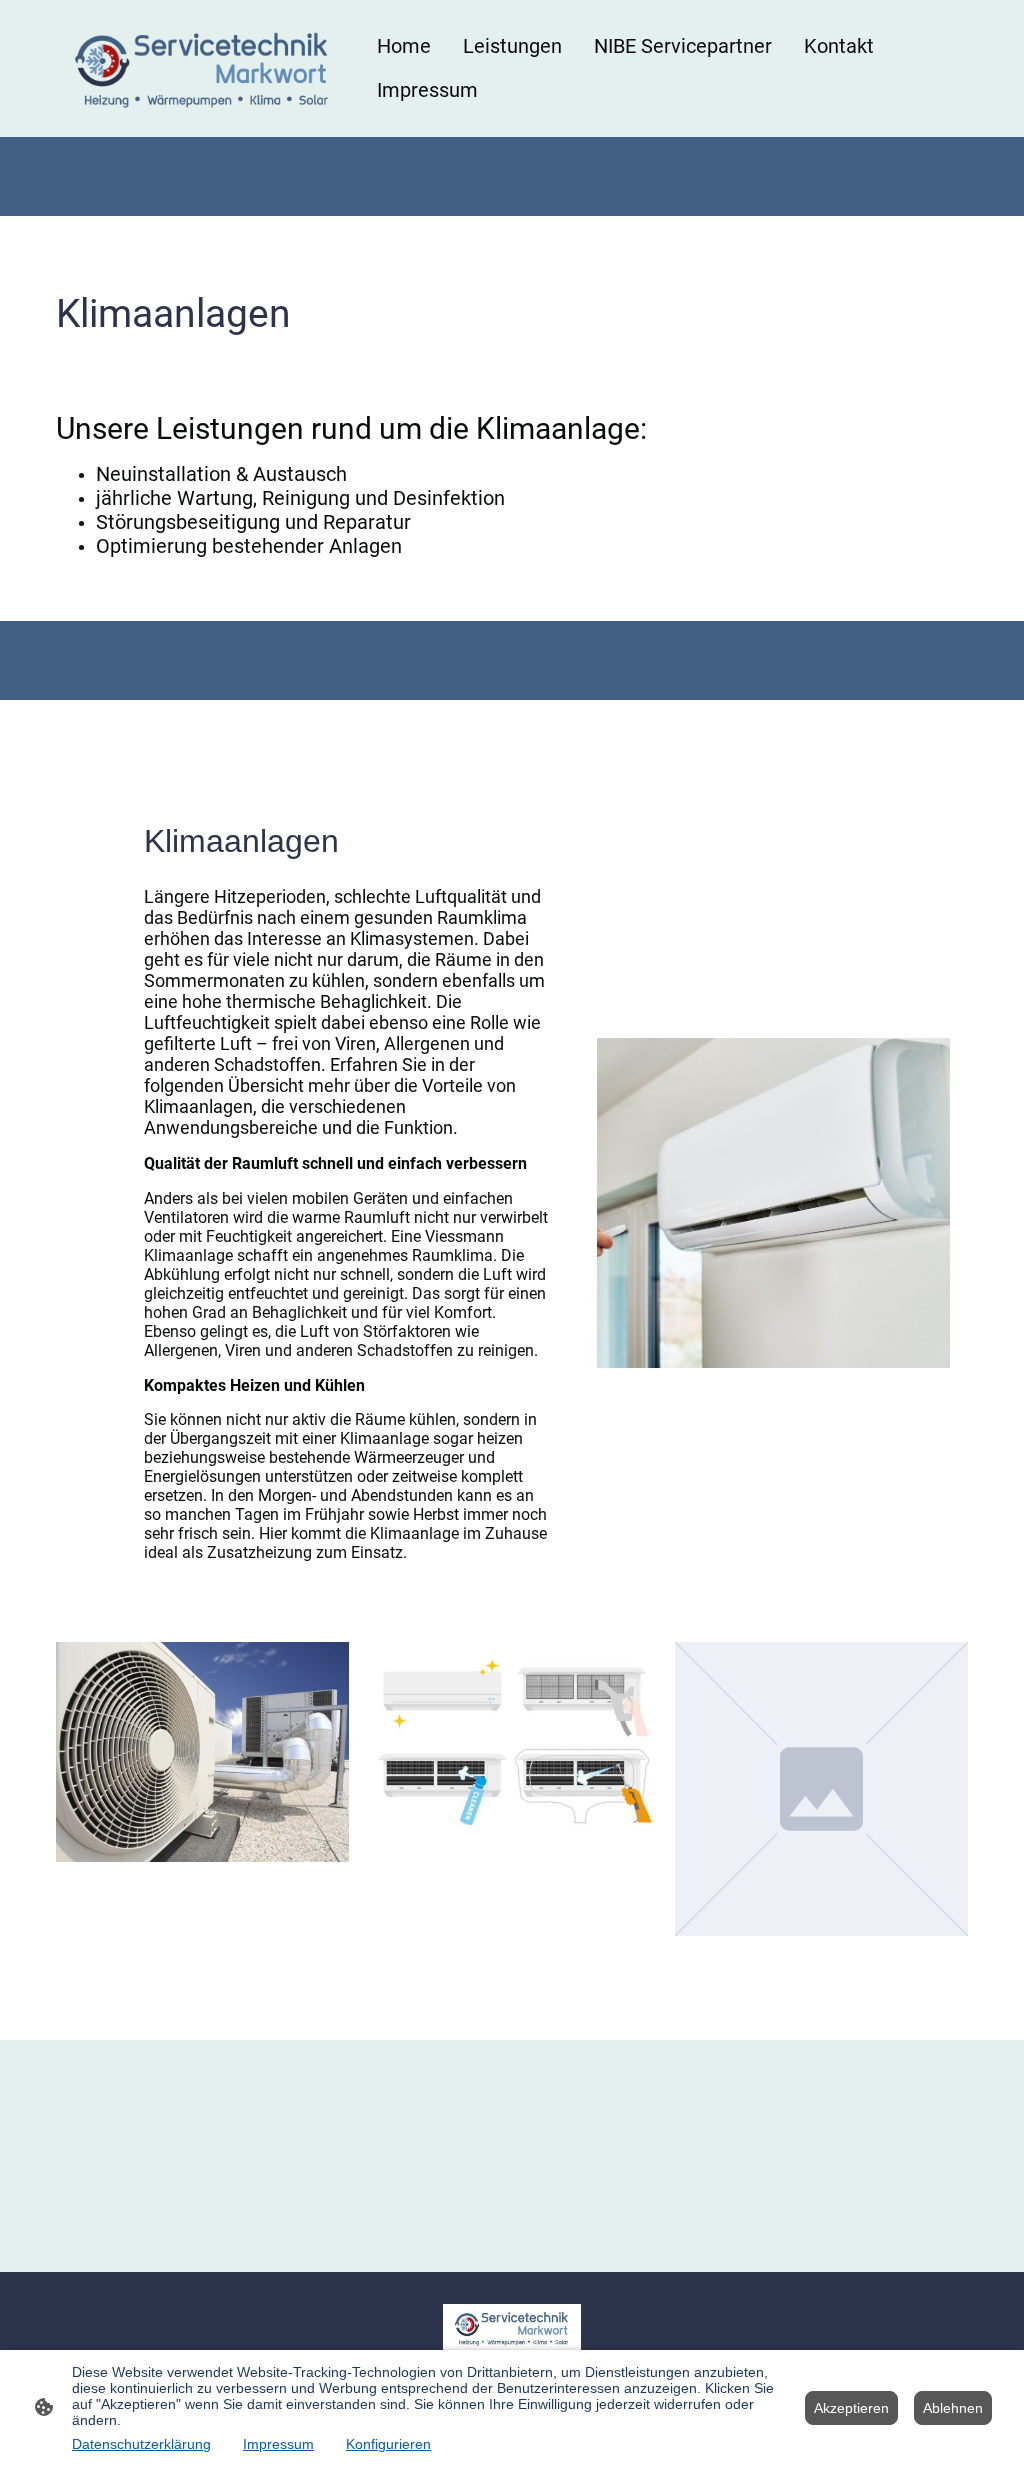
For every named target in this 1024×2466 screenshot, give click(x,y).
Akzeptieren (851, 2408)
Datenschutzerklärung (141, 2444)
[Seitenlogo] (202, 68)
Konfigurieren (388, 2444)
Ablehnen (953, 2408)
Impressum (278, 2444)
